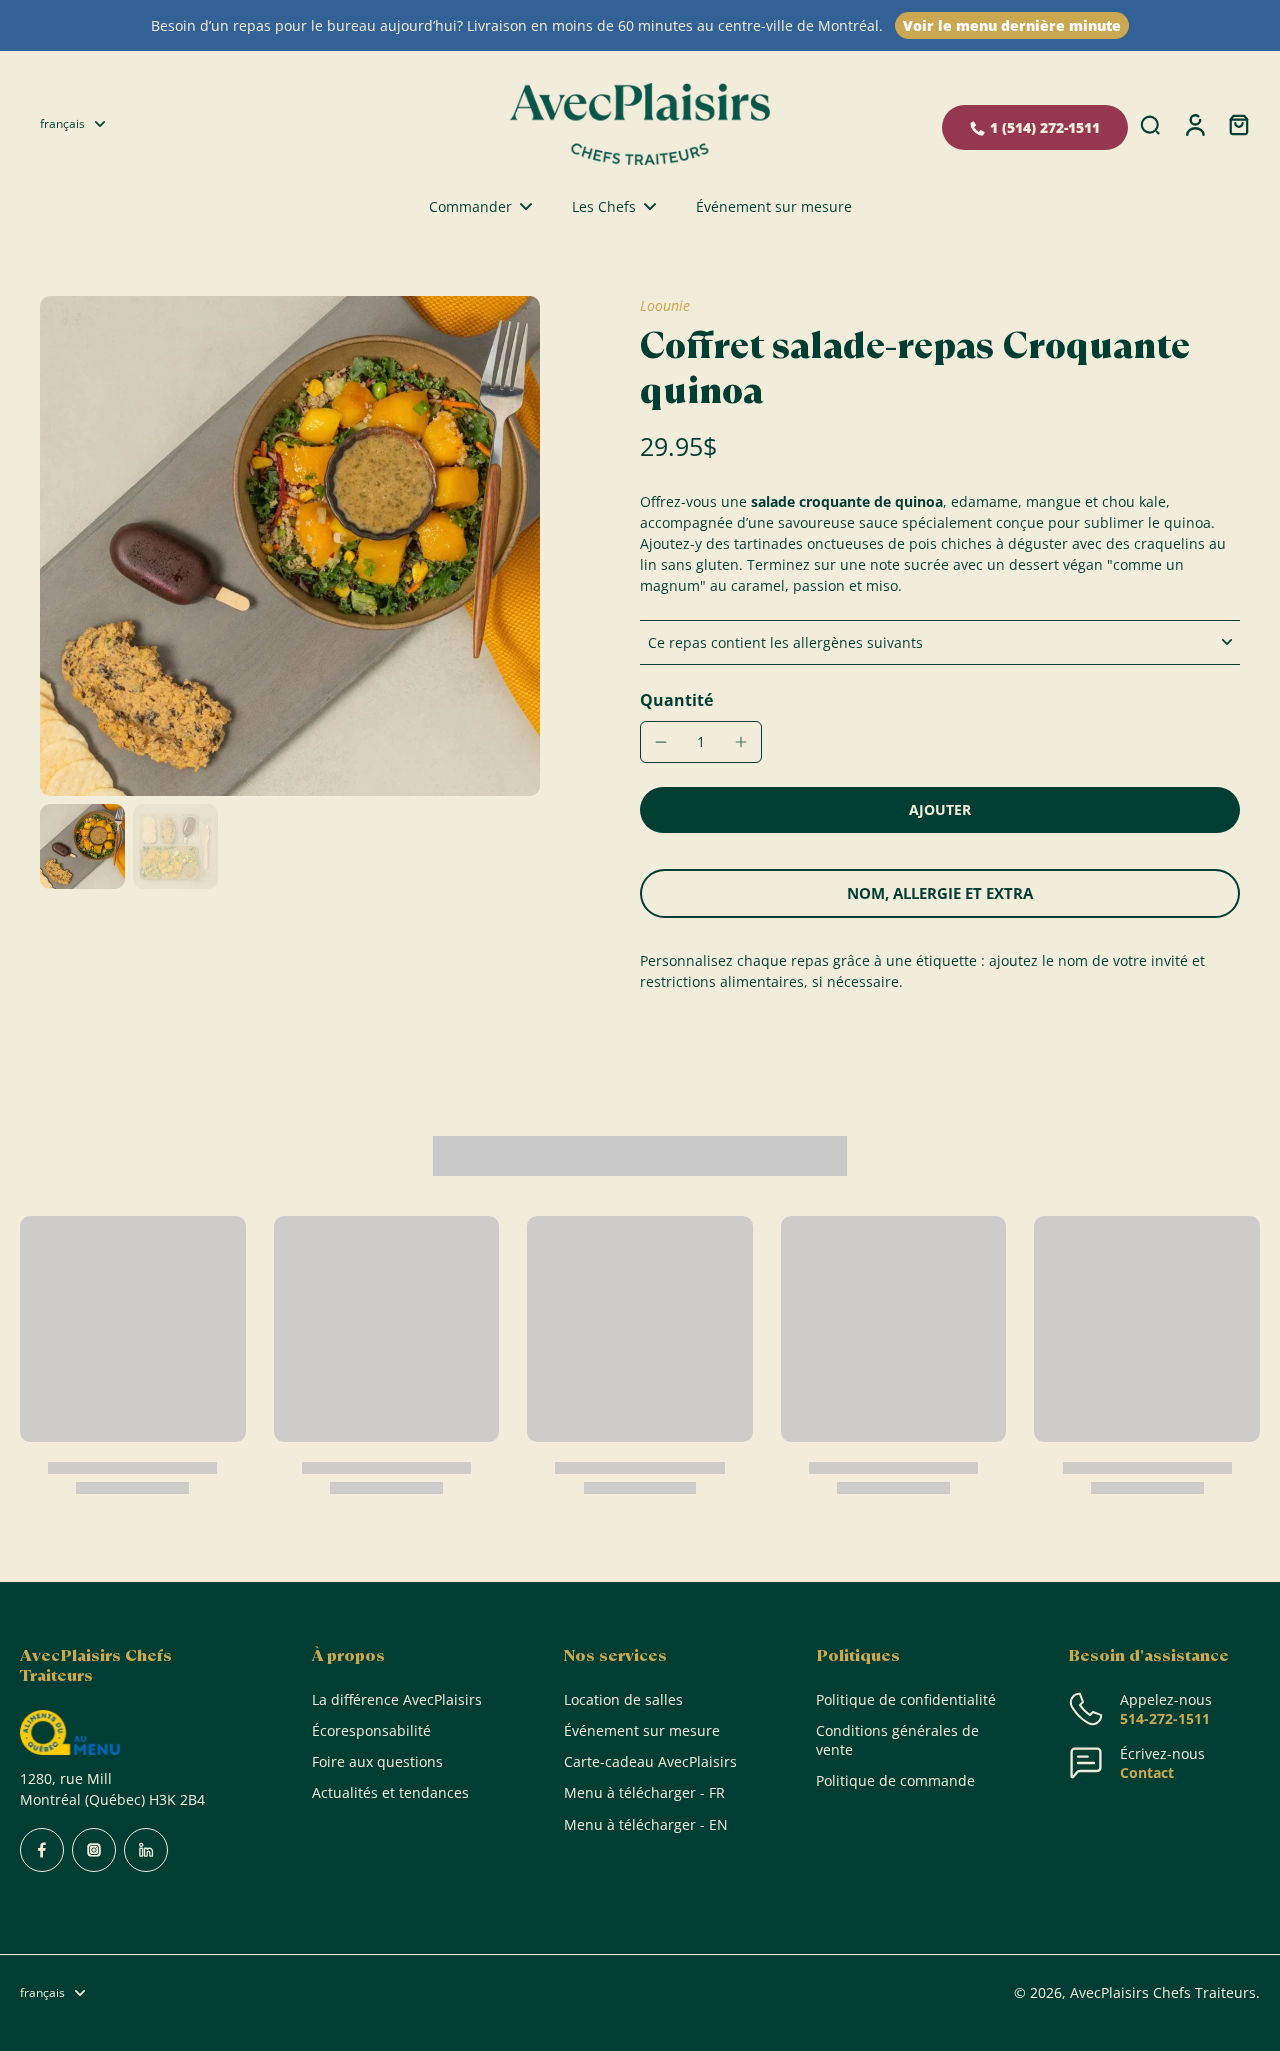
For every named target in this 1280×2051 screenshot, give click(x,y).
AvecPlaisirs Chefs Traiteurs (1163, 1992)
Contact (1147, 1772)
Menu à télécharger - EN (646, 1824)
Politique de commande (895, 1780)
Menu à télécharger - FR (644, 1792)
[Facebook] (42, 1850)
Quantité (676, 700)
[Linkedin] (146, 1850)
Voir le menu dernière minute (1012, 25)
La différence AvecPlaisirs (397, 1699)
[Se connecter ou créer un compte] (1194, 123)
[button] (940, 810)
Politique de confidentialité (906, 1699)
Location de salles (623, 1699)
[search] (1150, 124)
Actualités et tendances (390, 1792)
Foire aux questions (377, 1761)
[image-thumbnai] (82, 846)
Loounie (665, 305)
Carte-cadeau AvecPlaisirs (650, 1761)
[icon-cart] (1238, 124)
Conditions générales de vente (897, 1740)
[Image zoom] (290, 546)
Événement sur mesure (642, 1730)
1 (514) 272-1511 (1045, 127)
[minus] (661, 742)
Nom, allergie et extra (940, 893)
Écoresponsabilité (371, 1730)
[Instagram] (94, 1850)
